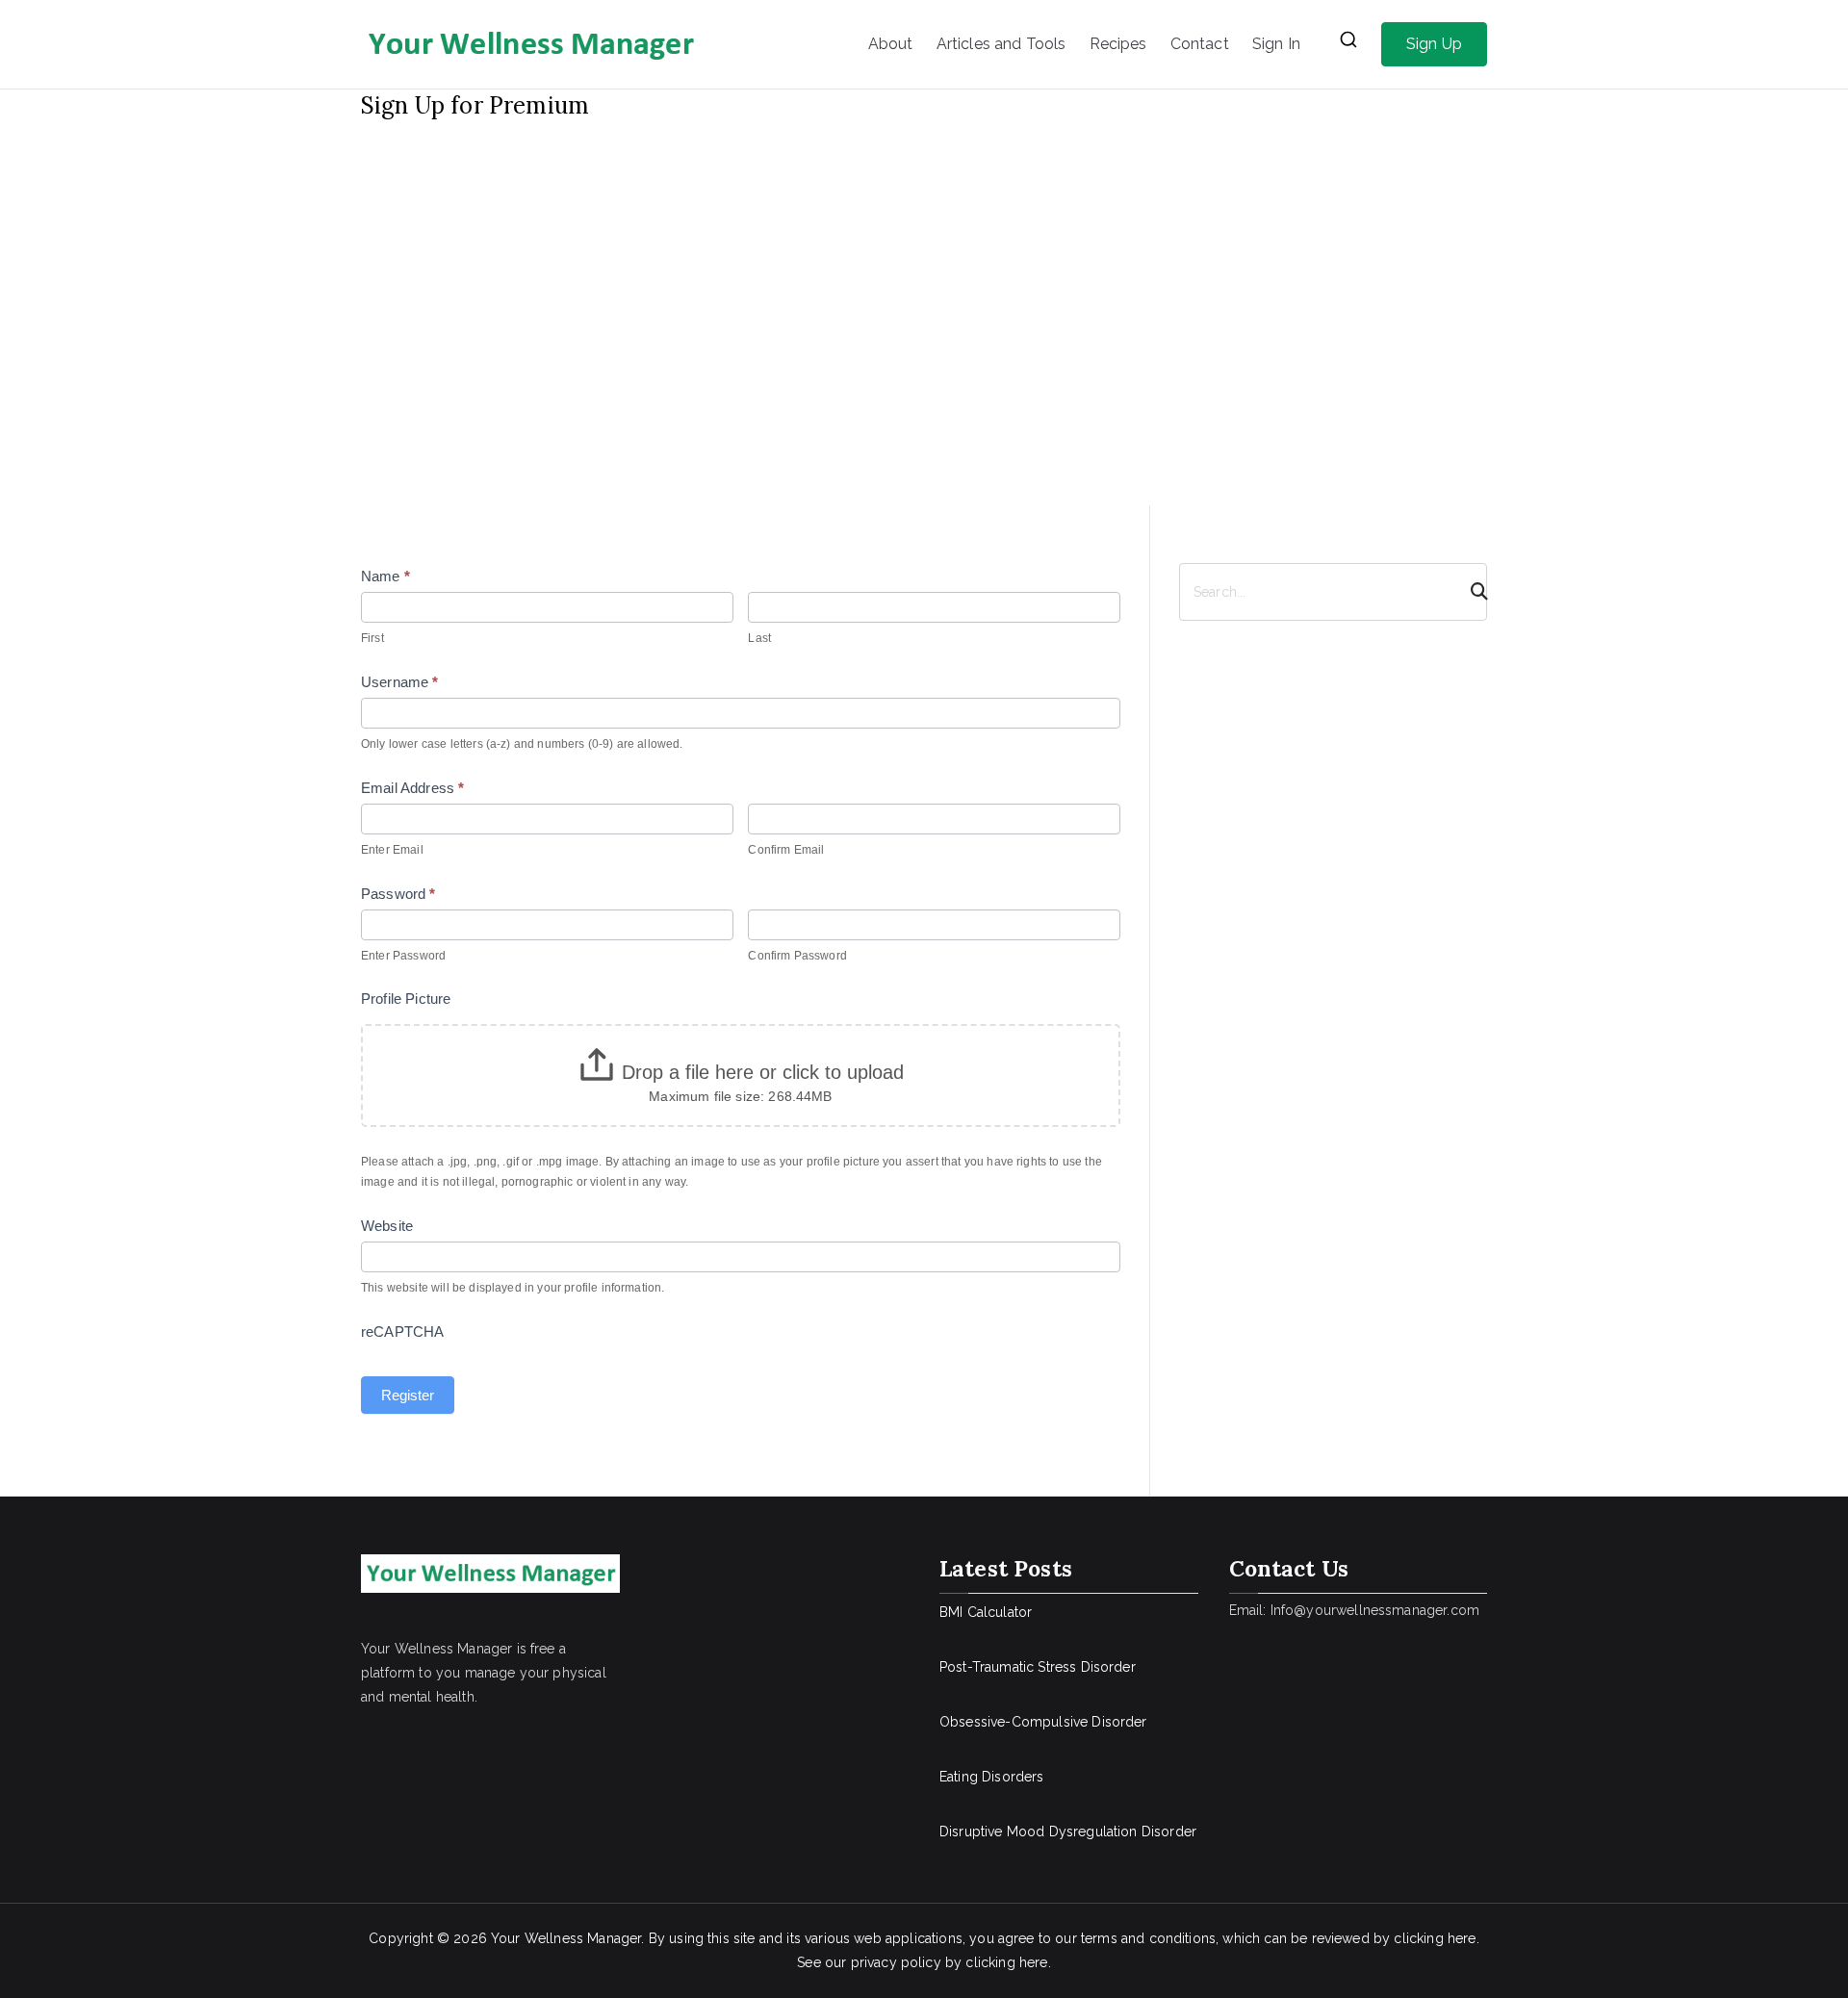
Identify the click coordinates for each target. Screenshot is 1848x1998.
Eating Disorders (992, 1777)
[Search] (1471, 592)
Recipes (1118, 44)
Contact (1200, 44)
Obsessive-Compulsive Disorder (1043, 1722)
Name (385, 576)
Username (400, 682)
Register (408, 1395)
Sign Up (1434, 44)
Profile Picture (406, 999)
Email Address (412, 788)
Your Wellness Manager (566, 1938)
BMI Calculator (986, 1612)
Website (387, 1226)
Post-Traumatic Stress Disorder (1038, 1667)
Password (398, 894)
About (891, 44)
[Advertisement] (924, 265)
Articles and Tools (1001, 44)
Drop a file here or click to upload (763, 1072)
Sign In (1276, 44)
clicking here (1435, 1938)
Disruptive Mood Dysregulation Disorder (1068, 1831)
